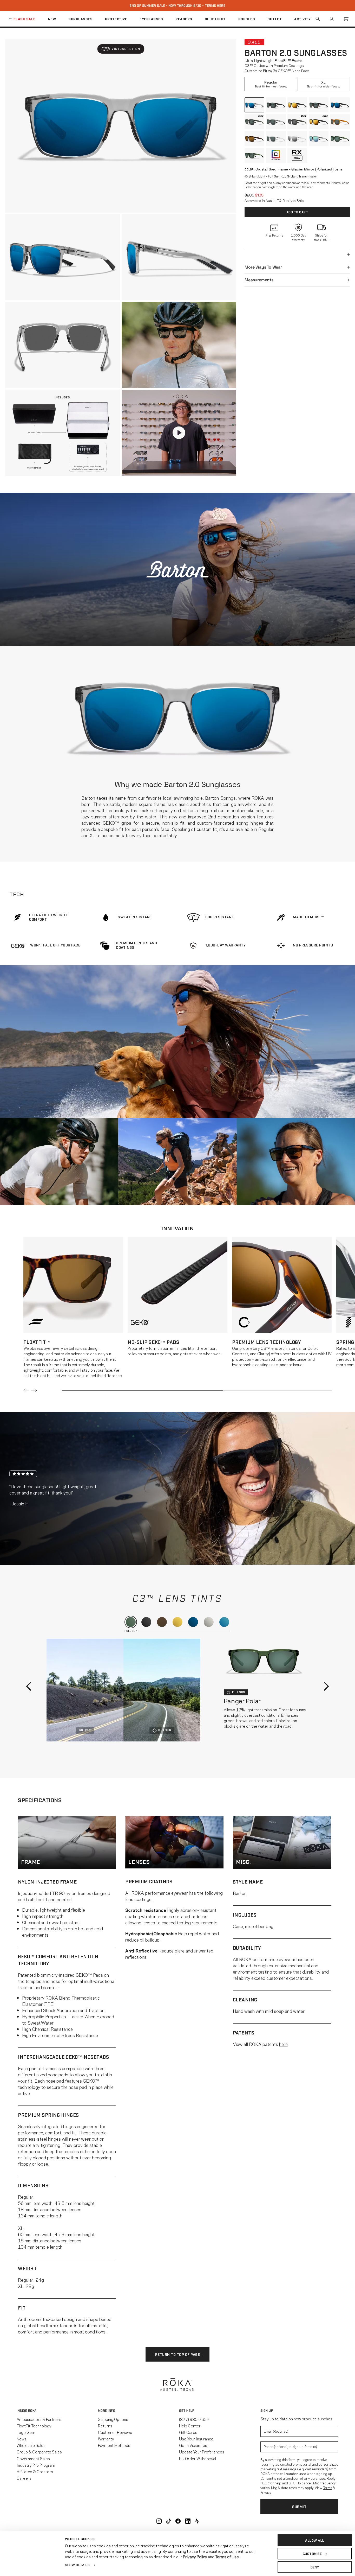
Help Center (190, 2426)
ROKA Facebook (178, 2521)
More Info (107, 2410)
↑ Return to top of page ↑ (178, 2354)
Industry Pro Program (36, 2465)
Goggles (247, 19)
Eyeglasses (151, 19)
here (283, 2044)
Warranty (106, 2439)
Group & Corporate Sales (39, 2452)
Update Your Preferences (202, 2452)
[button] (121, 49)
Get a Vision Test (194, 2445)
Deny (315, 2567)
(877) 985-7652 (194, 2419)
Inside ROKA (27, 2410)
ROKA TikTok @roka (169, 2521)
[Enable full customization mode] (276, 155)
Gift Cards (188, 2432)
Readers (184, 19)
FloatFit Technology (34, 2426)
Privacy (266, 2492)
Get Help (187, 2410)
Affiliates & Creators (35, 2471)
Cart (346, 19)
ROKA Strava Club (197, 2521)
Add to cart (297, 212)
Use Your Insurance (196, 2439)
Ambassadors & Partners (39, 2419)
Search (318, 19)
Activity (302, 19)
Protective (116, 19)
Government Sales (33, 2458)
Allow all (315, 2540)
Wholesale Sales (31, 2445)
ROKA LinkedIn (188, 2521)
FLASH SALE (25, 19)
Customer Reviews (115, 2432)
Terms (327, 2488)
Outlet (275, 19)
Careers (24, 2478)
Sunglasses (80, 19)
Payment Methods (114, 2445)
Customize (312, 2554)
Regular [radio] (271, 84)
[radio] (254, 105)
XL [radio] (324, 84)
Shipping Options (113, 2419)
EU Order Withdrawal (198, 2458)
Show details (77, 2565)
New (52, 19)
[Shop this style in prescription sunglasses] (297, 155)
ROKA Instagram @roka (159, 2521)
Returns (105, 2426)
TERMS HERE (215, 5)
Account (332, 19)
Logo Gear (26, 2432)
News (22, 2439)
